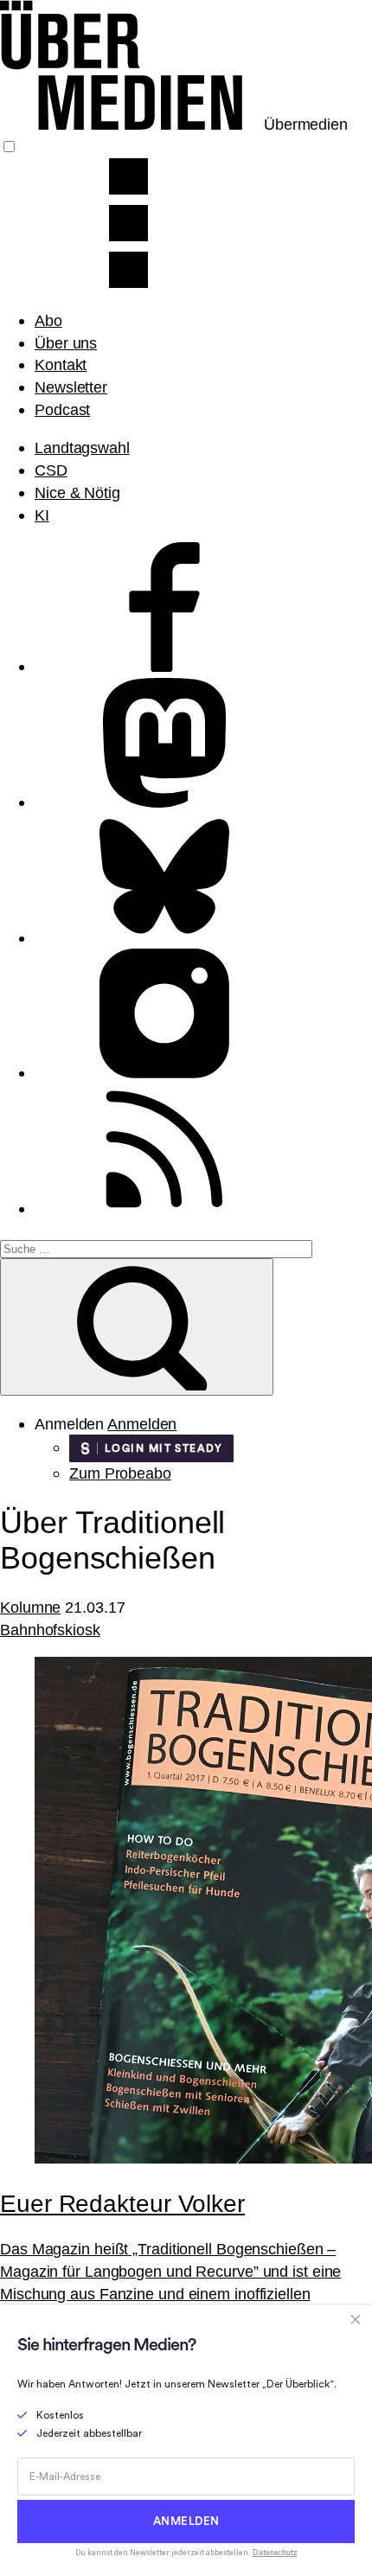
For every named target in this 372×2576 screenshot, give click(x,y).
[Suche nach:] (156, 1247)
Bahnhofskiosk (50, 1630)
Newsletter (71, 387)
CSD (51, 470)
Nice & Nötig (77, 492)
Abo (48, 320)
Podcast (62, 409)
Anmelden (142, 1424)
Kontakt (61, 364)
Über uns (66, 343)
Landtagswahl (82, 447)
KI (42, 515)
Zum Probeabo (120, 1473)
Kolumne (30, 1607)
